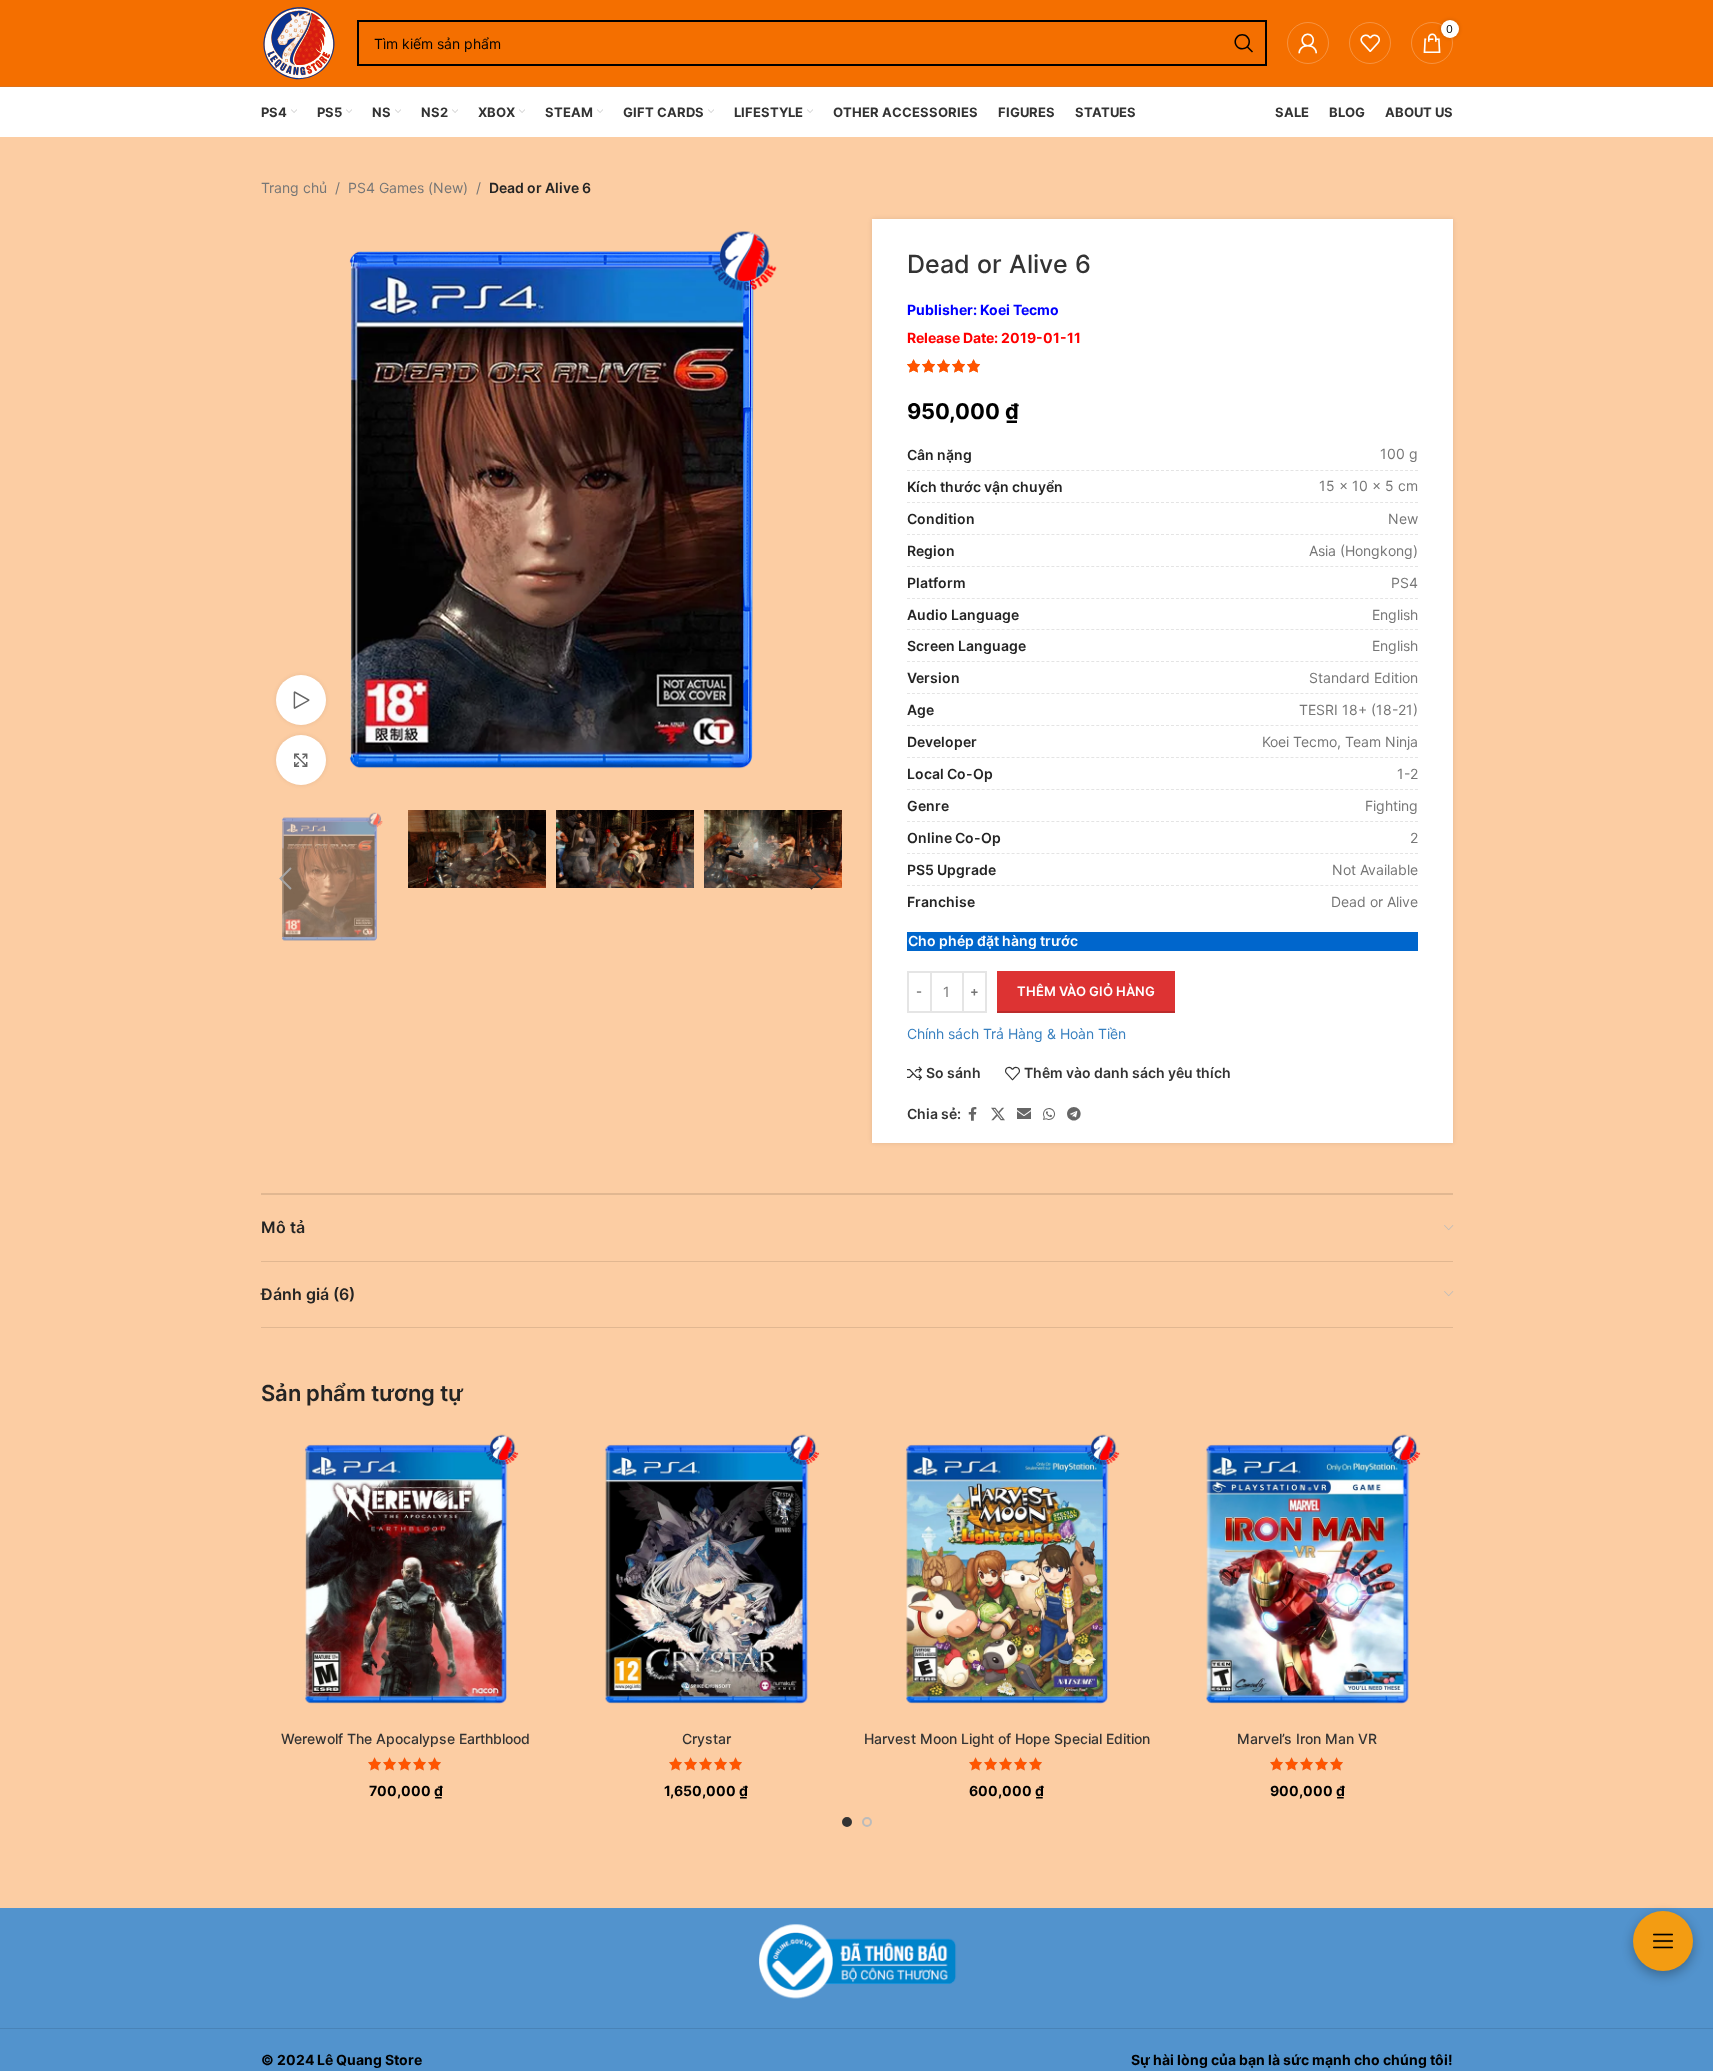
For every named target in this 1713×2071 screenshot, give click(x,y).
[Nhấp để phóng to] (301, 760)
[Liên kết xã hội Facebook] (973, 1114)
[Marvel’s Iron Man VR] (1307, 1574)
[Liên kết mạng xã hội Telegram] (1074, 1114)
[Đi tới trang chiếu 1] (847, 1822)
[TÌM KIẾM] (1244, 43)
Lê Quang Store (369, 2059)
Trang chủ (294, 187)
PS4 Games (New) (408, 187)
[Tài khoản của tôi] (1308, 43)
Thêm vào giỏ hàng (1086, 991)
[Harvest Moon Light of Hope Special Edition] (1007, 1574)
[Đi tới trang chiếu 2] (867, 1822)
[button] (286, 879)
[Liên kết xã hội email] (1024, 1114)
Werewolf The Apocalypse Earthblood (405, 1738)
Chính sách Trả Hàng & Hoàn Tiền (1016, 1033)
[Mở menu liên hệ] (1663, 1941)
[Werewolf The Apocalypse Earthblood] (406, 1574)
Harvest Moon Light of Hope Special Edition (1007, 1738)
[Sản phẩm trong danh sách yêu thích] (1370, 43)
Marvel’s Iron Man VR (1307, 1738)
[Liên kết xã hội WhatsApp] (1049, 1114)
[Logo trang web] (299, 41)
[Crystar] (706, 1574)
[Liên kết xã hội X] (998, 1114)
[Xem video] (301, 700)
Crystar (706, 1738)
